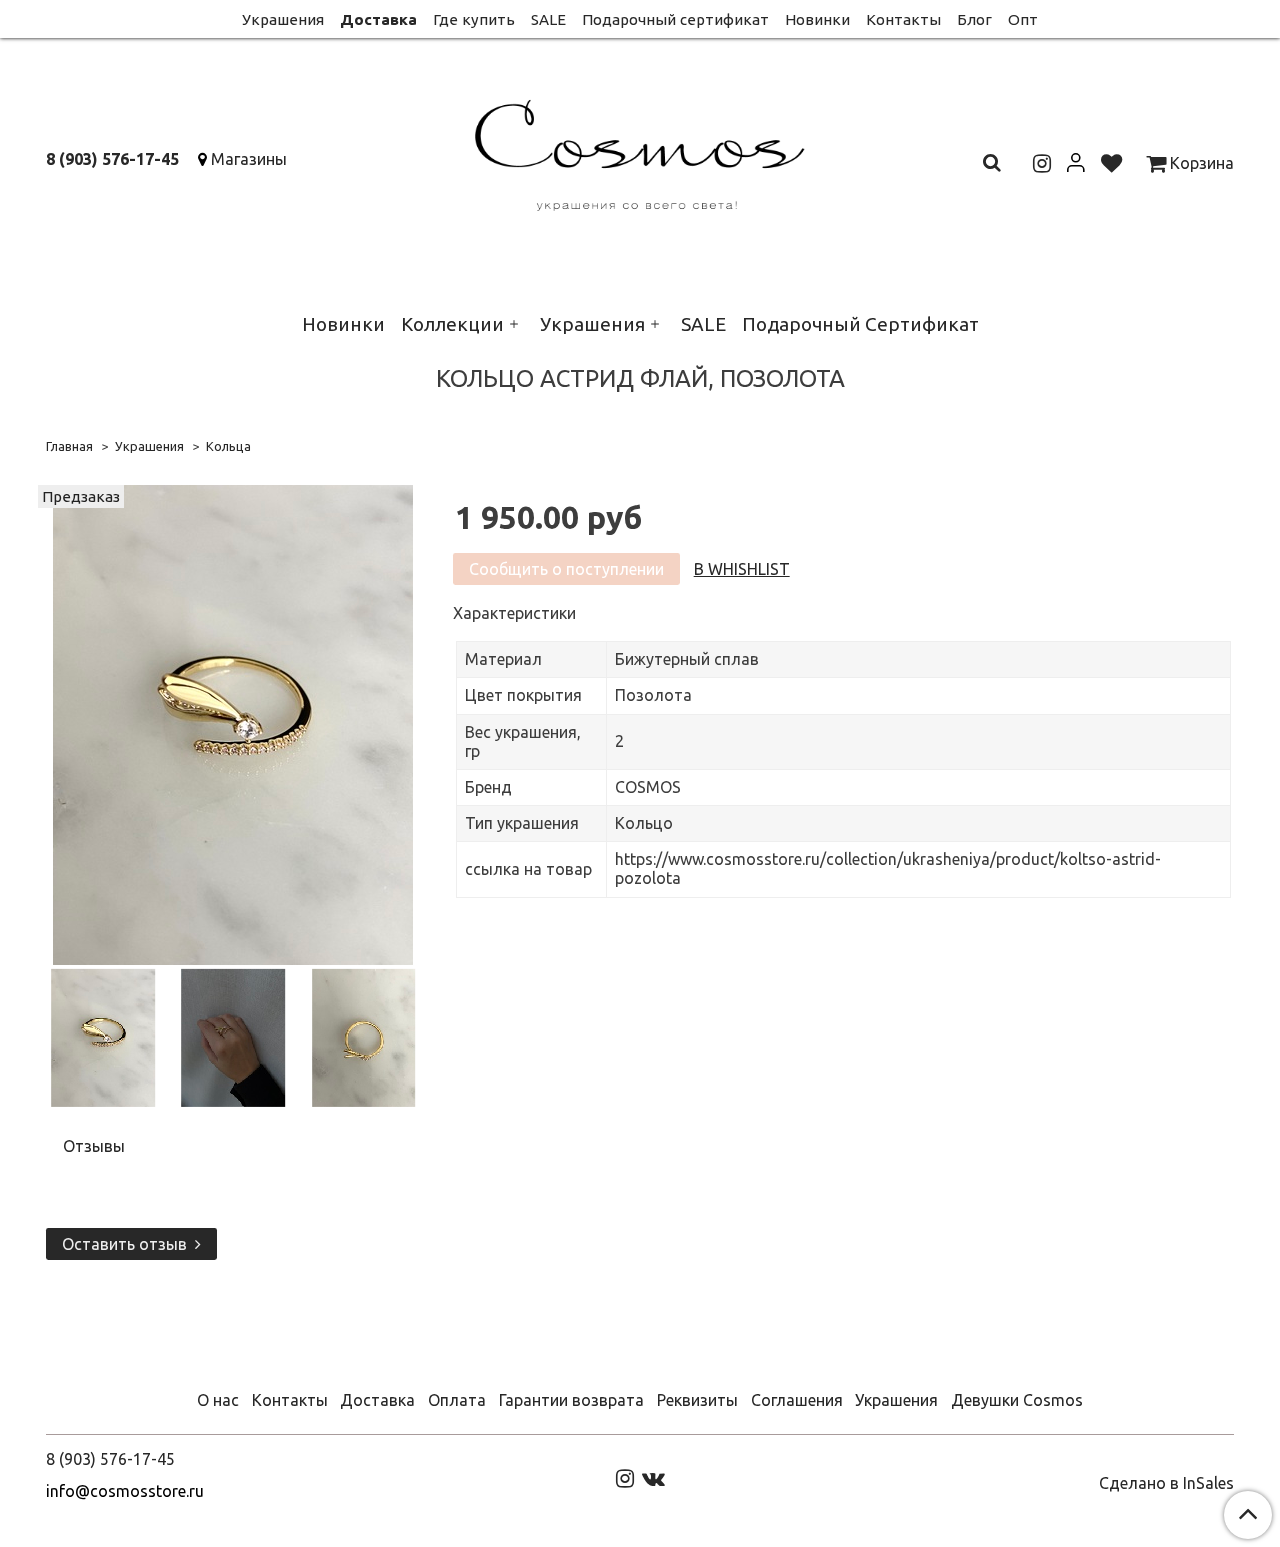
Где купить (474, 19)
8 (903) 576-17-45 (112, 159)
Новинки (817, 19)
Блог (974, 19)
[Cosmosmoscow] (640, 151)
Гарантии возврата (571, 1400)
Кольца (228, 446)
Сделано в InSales (1166, 1483)
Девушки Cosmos (1017, 1400)
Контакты (903, 19)
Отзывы (94, 1146)
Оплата (457, 1400)
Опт (1023, 19)
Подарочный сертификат (675, 19)
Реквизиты (697, 1400)
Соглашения (797, 1400)
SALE (548, 19)
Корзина (1200, 163)
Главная (69, 446)
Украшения (283, 19)
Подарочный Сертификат (860, 324)
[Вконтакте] (653, 1477)
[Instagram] (625, 1477)
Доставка (378, 19)
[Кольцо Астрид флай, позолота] (233, 723)
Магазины (249, 159)
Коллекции (452, 324)
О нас (218, 1400)
